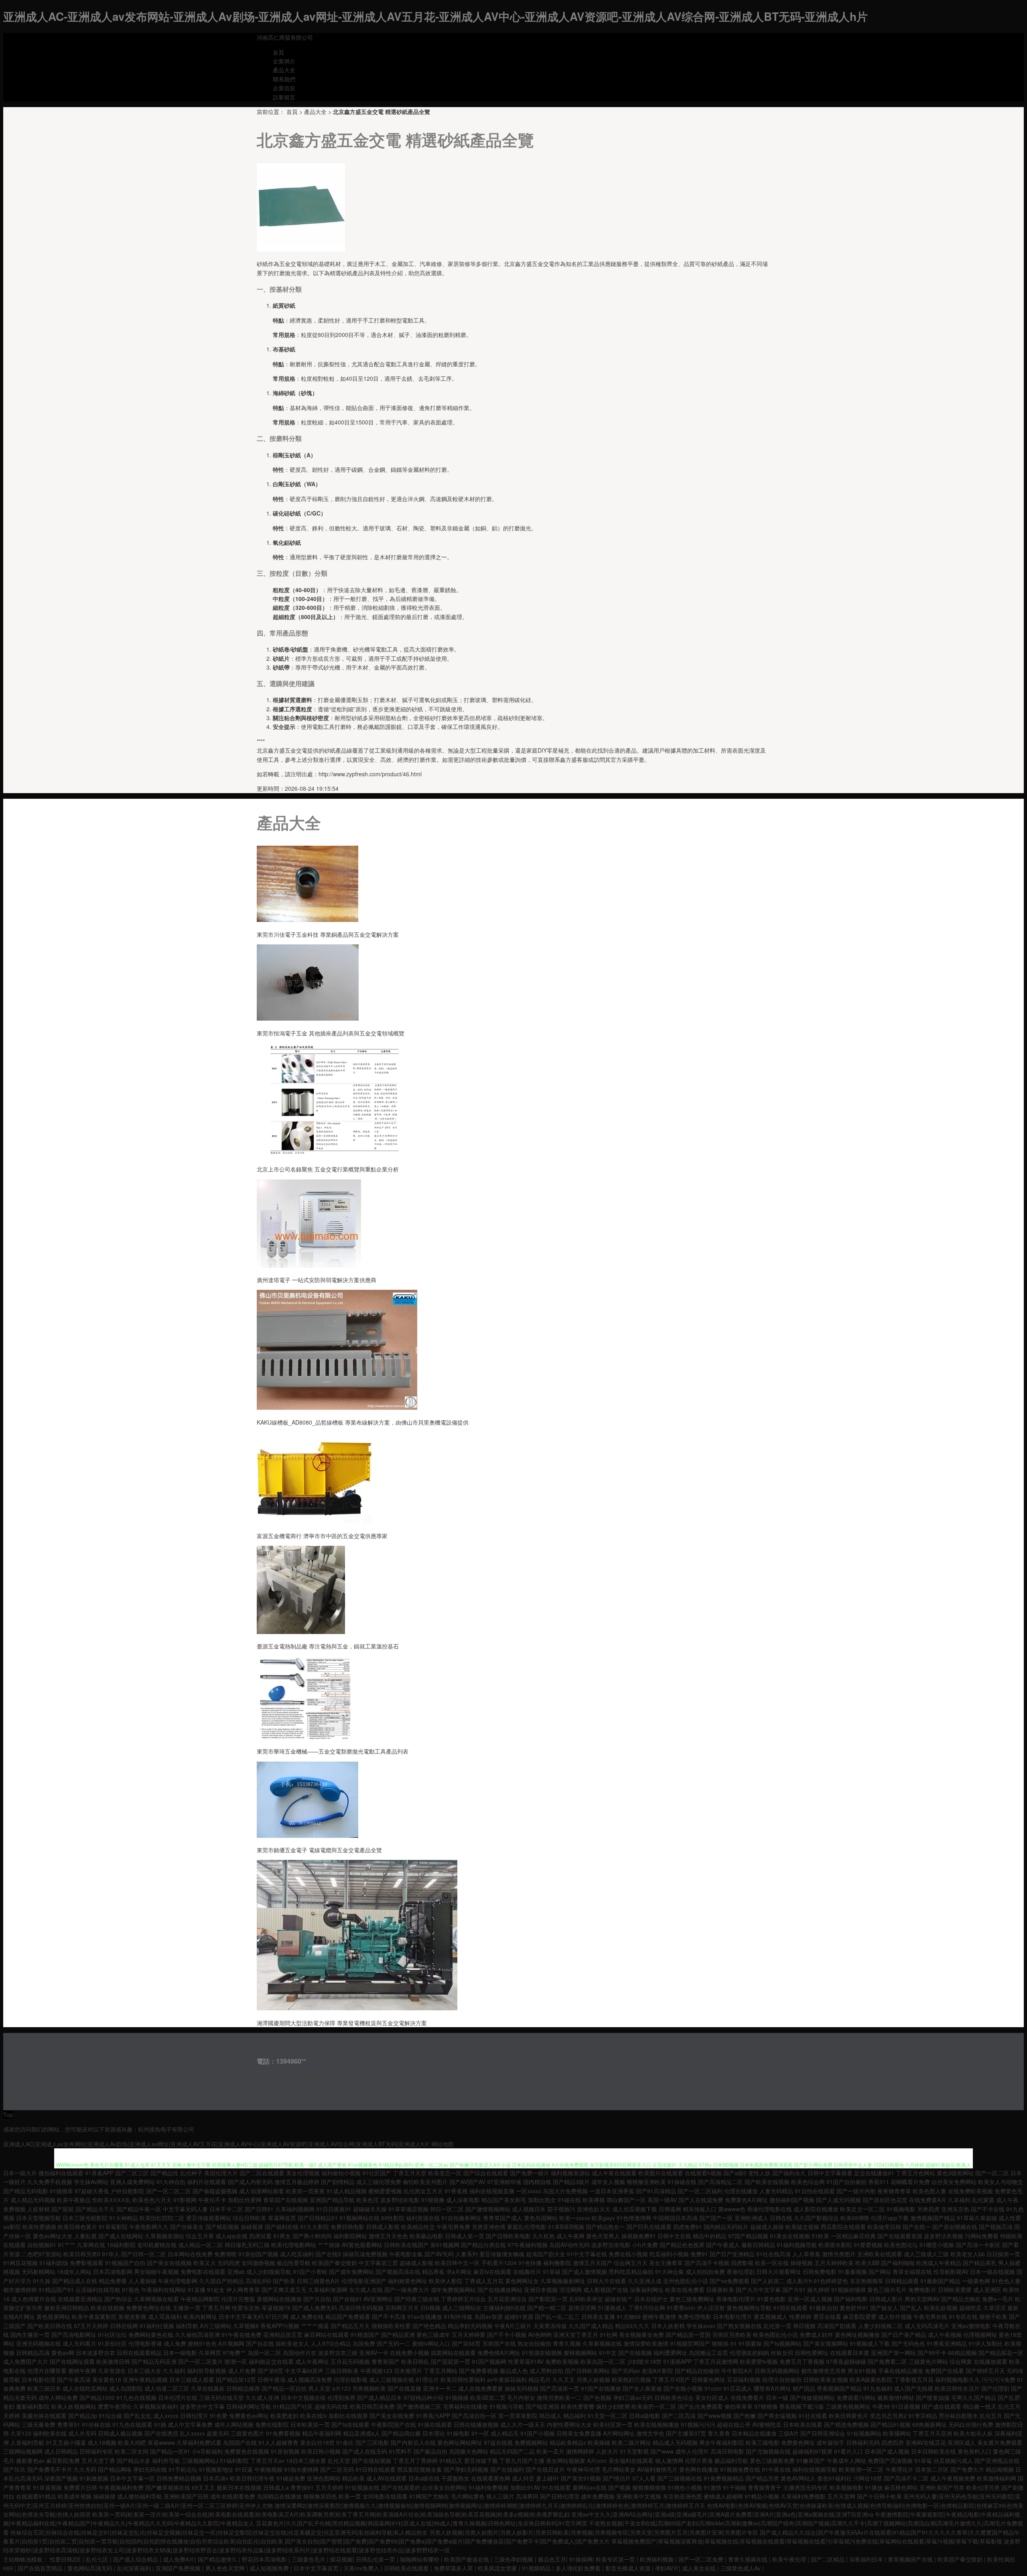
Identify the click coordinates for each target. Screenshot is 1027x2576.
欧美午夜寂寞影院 (94, 2316)
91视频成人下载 (870, 2343)
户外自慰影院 (128, 2191)
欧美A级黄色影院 (871, 2379)
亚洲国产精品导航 (332, 2200)
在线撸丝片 (527, 2272)
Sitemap (492, 2092)
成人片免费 (242, 2371)
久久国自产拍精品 (221, 2281)
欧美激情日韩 (113, 2361)
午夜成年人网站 (846, 2460)
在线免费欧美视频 (970, 2191)
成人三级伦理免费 (379, 2182)
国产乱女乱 (138, 2416)
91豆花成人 (738, 2388)
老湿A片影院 (657, 2371)
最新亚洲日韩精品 (67, 2308)
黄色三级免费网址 (692, 2299)
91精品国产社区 (293, 2406)
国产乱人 (911, 2308)
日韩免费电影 (820, 2272)
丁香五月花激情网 (716, 2361)
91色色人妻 (1006, 2281)
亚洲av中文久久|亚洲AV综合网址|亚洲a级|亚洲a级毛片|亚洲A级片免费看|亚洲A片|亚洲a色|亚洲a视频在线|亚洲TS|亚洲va (722, 2514)
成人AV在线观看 (387, 2478)
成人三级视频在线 (392, 2379)
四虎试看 (260, 2236)
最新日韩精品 (758, 2245)
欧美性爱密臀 (578, 2406)
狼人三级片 (500, 2496)
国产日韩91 (259, 2209)
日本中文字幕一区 (132, 2478)
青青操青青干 (765, 2487)
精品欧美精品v (568, 2442)
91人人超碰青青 (278, 2442)
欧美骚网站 (897, 2433)
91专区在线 (963, 2316)
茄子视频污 (561, 2209)
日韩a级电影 (645, 2416)
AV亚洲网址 (378, 2299)
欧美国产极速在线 (467, 2559)
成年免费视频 (598, 2496)
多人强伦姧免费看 (579, 2568)
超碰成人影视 (416, 2263)
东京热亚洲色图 (682, 2496)
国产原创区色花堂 (885, 2200)
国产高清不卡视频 (707, 2263)
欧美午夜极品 (74, 2200)
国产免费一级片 (530, 2173)
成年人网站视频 (234, 2424)
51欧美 (820, 2236)
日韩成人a (276, 2487)
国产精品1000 (97, 2397)
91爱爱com (681, 2308)
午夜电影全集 (406, 2254)
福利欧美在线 (50, 2433)
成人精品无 (505, 2433)
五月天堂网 (841, 2496)
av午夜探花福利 (507, 2379)
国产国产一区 (716, 2218)
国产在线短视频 (371, 2460)
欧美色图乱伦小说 (775, 2334)
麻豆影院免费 (63, 2460)
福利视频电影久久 (958, 2379)
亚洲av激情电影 (971, 2326)
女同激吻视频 (258, 2263)
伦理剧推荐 (341, 2397)
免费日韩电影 (347, 2227)
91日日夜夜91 (334, 2209)
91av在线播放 (425, 2316)
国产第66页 (466, 2343)
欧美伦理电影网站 (294, 2245)
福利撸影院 (557, 2263)
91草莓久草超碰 (977, 2218)
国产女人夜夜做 (642, 2388)
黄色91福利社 (834, 2478)
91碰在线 (569, 2200)
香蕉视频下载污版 (802, 2406)
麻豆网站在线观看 (327, 2334)
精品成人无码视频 (675, 2442)
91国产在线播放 (601, 2388)
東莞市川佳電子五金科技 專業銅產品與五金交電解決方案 (328, 934)
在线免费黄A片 (928, 2200)
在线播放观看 (990, 2361)
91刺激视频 (94, 2478)
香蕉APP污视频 (280, 2326)
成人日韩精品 (61, 2451)
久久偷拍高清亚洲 (197, 2334)
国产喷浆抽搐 (933, 2397)
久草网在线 (91, 2245)
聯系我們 (284, 79)
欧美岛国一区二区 (603, 2361)
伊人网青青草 (243, 2290)
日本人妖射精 (668, 2326)
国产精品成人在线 (75, 2281)
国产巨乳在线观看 (649, 2227)
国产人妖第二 (768, 2281)
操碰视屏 (252, 2227)
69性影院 (393, 2218)
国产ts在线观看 (350, 2424)
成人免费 (175, 2343)
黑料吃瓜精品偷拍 (631, 2272)
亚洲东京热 (955, 2209)
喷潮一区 (236, 2361)
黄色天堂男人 (603, 2236)
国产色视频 (597, 2397)
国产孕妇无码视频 (466, 2469)
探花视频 (341, 2559)
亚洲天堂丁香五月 (576, 2334)
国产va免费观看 (730, 2281)
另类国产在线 (499, 2343)
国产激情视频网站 (488, 2209)
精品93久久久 (632, 2326)
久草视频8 (246, 2326)
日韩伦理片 (194, 2416)
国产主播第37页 (686, 2433)
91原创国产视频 (258, 2254)
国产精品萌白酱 (401, 2433)
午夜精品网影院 (200, 2299)
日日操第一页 (1003, 2254)
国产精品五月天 (350, 2326)
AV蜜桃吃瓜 (767, 2424)
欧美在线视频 (108, 2308)
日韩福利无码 (863, 2442)
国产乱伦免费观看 (700, 2406)
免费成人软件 (816, 2334)
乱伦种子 (191, 2173)
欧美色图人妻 (930, 2191)
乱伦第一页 (777, 2326)
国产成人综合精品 (136, 2559)
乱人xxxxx (192, 2433)
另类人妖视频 (593, 2379)
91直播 (197, 2290)
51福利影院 (234, 2460)
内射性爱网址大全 (569, 2424)
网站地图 (442, 2144)
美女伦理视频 (303, 2173)
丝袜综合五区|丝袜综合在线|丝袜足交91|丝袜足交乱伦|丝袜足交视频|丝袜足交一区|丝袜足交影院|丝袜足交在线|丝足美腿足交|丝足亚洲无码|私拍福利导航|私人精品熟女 (219, 2532)
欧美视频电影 (846, 2487)
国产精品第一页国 (688, 2334)
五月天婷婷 (329, 2487)
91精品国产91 (56, 2290)
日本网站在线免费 (190, 2254)
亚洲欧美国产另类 (942, 2487)
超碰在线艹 (619, 2299)
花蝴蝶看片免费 (910, 2182)
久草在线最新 (208, 2388)
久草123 (21, 2433)
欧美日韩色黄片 (77, 2227)
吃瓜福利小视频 (669, 2254)
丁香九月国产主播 (522, 2460)
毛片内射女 (521, 2397)
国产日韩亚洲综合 (823, 2433)
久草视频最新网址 (563, 2281)
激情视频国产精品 (933, 2218)
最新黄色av (30, 2460)
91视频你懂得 (848, 2290)
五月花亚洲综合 (507, 2299)
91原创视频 (285, 2451)
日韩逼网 (670, 2209)
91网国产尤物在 (429, 2496)
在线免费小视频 (410, 2353)
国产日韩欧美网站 (587, 2371)
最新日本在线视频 (239, 2487)
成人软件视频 (895, 2316)
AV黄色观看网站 (362, 2245)
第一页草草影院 (518, 2416)
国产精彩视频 (222, 2227)
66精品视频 (962, 2353)
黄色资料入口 (974, 2451)
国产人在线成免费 (701, 2200)
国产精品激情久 (218, 2559)
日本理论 (434, 2433)
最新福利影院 (33, 2406)
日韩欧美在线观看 (407, 2568)
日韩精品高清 (33, 2353)
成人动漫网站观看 (262, 2191)
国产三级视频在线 (680, 2478)
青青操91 (302, 2487)
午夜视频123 (376, 2371)
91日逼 (244, 2469)
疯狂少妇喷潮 (613, 2406)
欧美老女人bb (968, 2254)
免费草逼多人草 (454, 2568)
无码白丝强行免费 (971, 2424)
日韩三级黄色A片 (318, 2281)
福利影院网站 (350, 2236)
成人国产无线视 (913, 2388)
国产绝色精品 (429, 2326)
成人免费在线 (307, 2316)
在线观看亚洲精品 (80, 2299)
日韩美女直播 (598, 2316)
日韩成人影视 (383, 2227)
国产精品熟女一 (605, 2227)
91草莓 (923, 2460)
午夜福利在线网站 (164, 2290)
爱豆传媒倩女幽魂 (502, 2254)
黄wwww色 (732, 2209)
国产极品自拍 (430, 2451)
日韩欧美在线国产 (406, 2245)
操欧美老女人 (292, 2343)
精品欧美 (353, 2478)
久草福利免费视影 (803, 2496)
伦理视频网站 (980, 2334)
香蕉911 (879, 2182)
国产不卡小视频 (507, 2334)
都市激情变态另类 (824, 2371)
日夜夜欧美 (720, 2290)
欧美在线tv (314, 2416)
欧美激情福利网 (997, 2478)
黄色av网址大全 (53, 2236)
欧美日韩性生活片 (957, 2388)
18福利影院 (121, 2245)
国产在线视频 (635, 2353)
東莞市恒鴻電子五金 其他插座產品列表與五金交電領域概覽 (331, 1033)
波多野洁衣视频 (944, 2236)
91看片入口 (848, 2451)
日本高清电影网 (113, 2272)
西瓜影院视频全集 (420, 2469)
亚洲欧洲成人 (751, 2218)
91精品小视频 (762, 2496)
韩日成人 (550, 2416)
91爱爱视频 (868, 2245)
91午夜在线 (776, 2469)
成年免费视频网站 (453, 2290)
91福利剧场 (54, 2263)
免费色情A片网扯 (499, 2353)
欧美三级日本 (44, 2388)
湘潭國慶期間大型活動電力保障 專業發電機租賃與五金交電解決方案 (342, 2023)
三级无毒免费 (39, 2424)
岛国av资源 (488, 2316)
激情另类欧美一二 (559, 2397)
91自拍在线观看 (815, 2191)
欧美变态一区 (445, 2173)
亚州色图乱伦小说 (686, 2281)
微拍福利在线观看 (61, 2173)
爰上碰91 (548, 2478)
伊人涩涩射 (711, 2308)
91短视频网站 (864, 2433)
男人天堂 (319, 2388)
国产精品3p (83, 2416)
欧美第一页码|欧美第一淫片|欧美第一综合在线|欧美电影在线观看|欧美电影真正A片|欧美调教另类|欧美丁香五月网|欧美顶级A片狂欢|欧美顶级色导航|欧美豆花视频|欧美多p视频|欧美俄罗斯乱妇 (331, 2514)
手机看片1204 (499, 2263)
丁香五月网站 (440, 2371)
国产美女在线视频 (169, 2263)
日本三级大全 (144, 2371)
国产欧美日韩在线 (50, 2326)
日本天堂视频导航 (39, 2218)
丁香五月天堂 (410, 2173)
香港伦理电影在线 (769, 2209)
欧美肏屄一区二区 (654, 2406)
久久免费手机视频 (50, 2182)
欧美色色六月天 (152, 2200)
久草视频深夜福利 (156, 2406)
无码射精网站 (39, 2272)
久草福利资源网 (328, 2290)
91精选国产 (365, 2334)
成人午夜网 (570, 2236)
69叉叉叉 (203, 2487)
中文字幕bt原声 (304, 2371)
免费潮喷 (225, 2254)
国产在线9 (328, 2254)
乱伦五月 (991, 2416)
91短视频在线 (362, 2487)
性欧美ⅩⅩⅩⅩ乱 (112, 2200)
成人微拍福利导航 (140, 2496)
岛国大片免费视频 (565, 2191)
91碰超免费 (291, 2478)
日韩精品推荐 (243, 2388)
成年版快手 (830, 2442)
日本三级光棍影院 (85, 2218)
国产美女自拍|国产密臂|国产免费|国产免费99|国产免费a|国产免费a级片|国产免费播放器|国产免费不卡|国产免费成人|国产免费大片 (447, 2541)
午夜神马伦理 (583, 2469)
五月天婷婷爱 (469, 2334)
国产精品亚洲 (398, 2334)
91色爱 (219, 2416)
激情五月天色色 (388, 2236)
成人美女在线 (700, 2568)
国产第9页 (270, 2371)
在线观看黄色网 (491, 2478)
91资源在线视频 (542, 2353)
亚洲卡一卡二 (440, 2388)
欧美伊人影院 (446, 2281)
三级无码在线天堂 (221, 2397)
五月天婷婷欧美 (834, 2263)
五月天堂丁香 (98, 2460)
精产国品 (804, 2388)
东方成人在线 (366, 2290)
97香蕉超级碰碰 (846, 2361)
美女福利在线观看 (631, 2460)
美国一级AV (662, 2200)
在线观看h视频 (703, 2173)
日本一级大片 (20, 2173)
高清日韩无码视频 (361, 2308)
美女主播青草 (666, 2263)
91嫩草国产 (811, 2460)
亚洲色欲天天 (594, 2209)
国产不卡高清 (389, 2316)
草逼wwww (161, 2442)
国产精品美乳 (980, 2263)
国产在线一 (917, 2227)
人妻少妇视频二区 (881, 2326)
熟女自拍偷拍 (534, 2343)
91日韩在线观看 (375, 2469)
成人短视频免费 (270, 2568)
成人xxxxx (166, 2416)
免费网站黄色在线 (151, 2334)
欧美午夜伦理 (790, 2559)
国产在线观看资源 (900, 2236)
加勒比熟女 (542, 2200)
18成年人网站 (74, 2272)
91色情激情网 (634, 2218)
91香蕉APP (99, 2173)
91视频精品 (537, 2568)
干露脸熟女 (455, 2478)
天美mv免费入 (362, 2568)
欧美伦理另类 (983, 2487)
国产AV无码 (439, 2254)
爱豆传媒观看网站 (209, 2218)
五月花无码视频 (350, 2361)
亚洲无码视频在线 (39, 2343)
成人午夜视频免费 (953, 2478)
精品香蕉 (433, 2272)
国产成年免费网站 (351, 2272)
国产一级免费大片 (407, 2290)
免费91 (699, 2254)
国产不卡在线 (988, 2209)
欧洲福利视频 (658, 2559)
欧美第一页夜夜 (305, 2191)
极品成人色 (514, 2371)
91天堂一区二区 (607, 2416)
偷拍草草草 (739, 2406)
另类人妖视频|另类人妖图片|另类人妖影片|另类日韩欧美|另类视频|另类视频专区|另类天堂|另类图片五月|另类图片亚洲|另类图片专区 (594, 2532)
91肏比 (345, 2442)
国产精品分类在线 (483, 2245)
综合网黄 (961, 2361)
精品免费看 (113, 2281)
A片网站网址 (619, 2433)
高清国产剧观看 (837, 2326)
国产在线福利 (507, 2469)
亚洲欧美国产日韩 (186, 2496)
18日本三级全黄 (306, 2460)
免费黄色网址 (798, 2442)
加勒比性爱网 (245, 2200)
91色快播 (530, 2263)
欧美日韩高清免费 (372, 2406)
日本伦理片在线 (178, 2397)
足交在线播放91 (874, 2173)
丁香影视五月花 (914, 2379)
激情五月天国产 (593, 2263)
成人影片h (799, 2281)
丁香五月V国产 (671, 2379)
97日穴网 (277, 2316)
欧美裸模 (594, 2200)
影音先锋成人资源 (629, 2568)
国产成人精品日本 (380, 2397)
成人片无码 (82, 2433)
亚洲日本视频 (541, 2290)
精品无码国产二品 (512, 2451)
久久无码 (85, 2469)
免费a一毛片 (998, 2299)
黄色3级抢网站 (955, 2173)
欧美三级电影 (763, 2442)
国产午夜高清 (74, 2379)
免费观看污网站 (856, 2397)
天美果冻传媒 (550, 2326)
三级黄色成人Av (741, 2568)
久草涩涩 (995, 2308)
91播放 (874, 2487)
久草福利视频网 (295, 2209)
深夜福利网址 (647, 2290)
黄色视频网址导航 (749, 2308)
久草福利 (959, 2200)
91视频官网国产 (690, 2343)
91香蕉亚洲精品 (947, 2343)
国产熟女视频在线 (739, 2326)
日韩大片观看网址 (779, 2272)
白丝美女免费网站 (954, 2182)
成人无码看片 (79, 2343)
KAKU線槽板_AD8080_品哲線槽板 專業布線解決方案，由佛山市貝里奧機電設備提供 (363, 1422)
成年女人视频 (608, 2182)
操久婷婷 (818, 2290)
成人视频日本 (529, 2209)
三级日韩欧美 (342, 2371)
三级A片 (789, 2433)
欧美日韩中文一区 (457, 2263)
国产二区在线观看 (262, 2173)
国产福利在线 (282, 2227)
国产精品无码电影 (26, 2191)
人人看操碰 (142, 2281)
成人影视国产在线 (606, 2290)
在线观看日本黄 (850, 2353)
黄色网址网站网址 (460, 2442)
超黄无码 (218, 2433)
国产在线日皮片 (545, 2469)
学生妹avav (701, 2326)
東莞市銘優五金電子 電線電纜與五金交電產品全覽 (319, 1850)
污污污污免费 (999, 2379)
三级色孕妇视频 (514, 2559)
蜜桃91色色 (202, 2343)
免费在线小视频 (628, 2254)
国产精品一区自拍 (284, 2388)
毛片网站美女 (619, 2469)
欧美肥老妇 (284, 2416)
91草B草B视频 (566, 2227)
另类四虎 (928, 2209)
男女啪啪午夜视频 (156, 2272)
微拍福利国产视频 (792, 2200)
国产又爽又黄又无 (284, 2290)
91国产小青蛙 (310, 2272)
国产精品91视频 (891, 2424)
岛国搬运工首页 (708, 2353)
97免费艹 (234, 2353)
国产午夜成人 (723, 2245)
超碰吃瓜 (970, 2308)
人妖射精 (39, 2209)
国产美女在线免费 (392, 2416)
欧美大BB (867, 2263)
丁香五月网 (216, 2308)
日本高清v (216, 2478)
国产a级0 (735, 2173)
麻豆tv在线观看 (492, 2272)
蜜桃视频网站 (580, 2353)
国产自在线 (260, 2343)
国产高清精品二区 (721, 2182)
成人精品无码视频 (33, 2200)
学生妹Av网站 (91, 2182)
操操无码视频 (522, 2388)
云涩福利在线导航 (98, 2290)
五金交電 (363, 2092)
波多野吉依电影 (611, 2245)
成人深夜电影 (463, 2200)
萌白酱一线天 (980, 2406)
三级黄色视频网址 (848, 2406)
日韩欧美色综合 (674, 2397)
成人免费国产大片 (26, 2361)
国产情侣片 (617, 2478)
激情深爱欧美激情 (646, 2343)
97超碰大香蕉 (92, 2191)
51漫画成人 (612, 2308)
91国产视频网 (489, 2361)
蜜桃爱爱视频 (385, 2191)
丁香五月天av (267, 2460)
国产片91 (794, 2290)
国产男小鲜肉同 (312, 2236)
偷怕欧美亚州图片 (425, 2182)
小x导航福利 (207, 2451)
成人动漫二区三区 (167, 2388)
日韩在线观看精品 (139, 2353)
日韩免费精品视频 (179, 2478)
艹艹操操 (329, 2245)
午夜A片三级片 (513, 2326)
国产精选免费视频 (846, 2424)
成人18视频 (102, 2442)
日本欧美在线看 (803, 2424)
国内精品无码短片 (726, 2227)
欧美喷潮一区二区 (861, 2469)
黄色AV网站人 (798, 2478)
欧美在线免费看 (685, 2290)
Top (8, 2115)
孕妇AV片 (667, 2568)
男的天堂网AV (922, 2299)
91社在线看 (813, 2416)
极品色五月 (552, 2559)
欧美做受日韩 (884, 2227)
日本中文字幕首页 (317, 2568)
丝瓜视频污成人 (953, 2460)
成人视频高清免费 (310, 2379)
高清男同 (527, 2496)
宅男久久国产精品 (974, 2397)
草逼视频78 (276, 2308)
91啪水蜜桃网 (301, 2469)
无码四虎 (229, 2263)
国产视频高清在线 (398, 2272)
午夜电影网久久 (149, 2227)
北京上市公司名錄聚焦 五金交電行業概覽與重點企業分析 (328, 1169)
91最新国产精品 (940, 2281)
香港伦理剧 (741, 2272)
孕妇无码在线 (150, 2469)
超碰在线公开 (734, 2424)
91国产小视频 (538, 2433)
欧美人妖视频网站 (74, 2406)
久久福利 (174, 2371)
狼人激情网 (669, 2460)
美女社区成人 (712, 2397)
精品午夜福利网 (322, 2433)
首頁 (278, 52)
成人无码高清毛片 (927, 2326)
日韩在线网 (124, 2326)
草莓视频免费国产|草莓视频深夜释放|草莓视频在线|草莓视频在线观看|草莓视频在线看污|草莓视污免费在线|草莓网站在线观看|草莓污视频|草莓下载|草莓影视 (807, 2541)
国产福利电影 (851, 2299)
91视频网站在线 (359, 2218)
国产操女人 (884, 2308)
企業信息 (284, 88)
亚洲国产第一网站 (893, 2353)
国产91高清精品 (656, 2191)
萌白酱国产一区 (626, 2200)
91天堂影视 (634, 2451)
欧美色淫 (367, 2200)
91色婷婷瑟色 (831, 2281)
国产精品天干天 (95, 2209)
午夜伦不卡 (212, 2200)
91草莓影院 (113, 2227)
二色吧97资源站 (42, 2254)
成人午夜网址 (312, 2361)
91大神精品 (124, 2218)
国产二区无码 (337, 2469)
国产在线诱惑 (161, 2433)
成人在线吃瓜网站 (85, 2388)
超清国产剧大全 (546, 2254)
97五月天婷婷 (91, 2326)
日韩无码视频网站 (777, 2371)
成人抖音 (523, 2478)
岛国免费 (364, 2343)
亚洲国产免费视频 (179, 2568)
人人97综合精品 (331, 2343)
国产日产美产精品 (904, 2334)
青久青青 (719, 2433)
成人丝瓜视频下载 (635, 2209)
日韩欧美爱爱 (955, 2290)
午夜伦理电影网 (178, 2281)
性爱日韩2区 (66, 2559)
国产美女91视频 (581, 2478)
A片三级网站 (216, 2326)
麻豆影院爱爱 (860, 2316)
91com (713, 2388)
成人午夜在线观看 (614, 2173)
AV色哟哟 (540, 2334)
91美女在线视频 (790, 2236)
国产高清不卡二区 (906, 2478)
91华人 (111, 2254)
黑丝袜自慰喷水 (958, 2416)
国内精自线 (537, 2182)
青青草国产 (386, 2361)
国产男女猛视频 (777, 2416)
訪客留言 (284, 97)
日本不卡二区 (226, 2209)
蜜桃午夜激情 (659, 2316)
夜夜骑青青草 (894, 2191)
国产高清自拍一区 (474, 2416)
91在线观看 (556, 2487)
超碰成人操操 (767, 2227)
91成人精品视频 (347, 2191)
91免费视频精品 (724, 2478)
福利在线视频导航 (815, 2469)
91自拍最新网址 (461, 2218)
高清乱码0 (258, 2281)
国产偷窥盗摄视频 (215, 2191)
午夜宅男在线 (930, 2316)
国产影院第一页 (548, 2299)
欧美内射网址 (200, 2316)
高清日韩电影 (727, 2451)
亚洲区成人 (962, 2442)
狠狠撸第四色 (320, 2496)
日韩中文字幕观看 (830, 2173)
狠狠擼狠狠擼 (649, 2487)
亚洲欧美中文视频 (639, 2496)
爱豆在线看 (827, 2316)
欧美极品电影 (426, 2236)
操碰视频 (802, 2263)
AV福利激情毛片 (657, 2469)
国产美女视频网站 (826, 2343)
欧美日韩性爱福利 (463, 2379)
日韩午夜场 (272, 2379)
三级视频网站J (200, 2460)
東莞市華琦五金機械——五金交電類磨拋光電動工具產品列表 (333, 1751)
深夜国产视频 (61, 2478)
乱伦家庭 (983, 2200)
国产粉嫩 (745, 2416)
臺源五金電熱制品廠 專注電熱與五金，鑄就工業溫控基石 (328, 1646)
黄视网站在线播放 (279, 2299)
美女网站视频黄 (566, 2460)
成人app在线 (231, 2236)
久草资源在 (112, 2371)
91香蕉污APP (433, 2416)
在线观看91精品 (36, 2496)
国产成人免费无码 (315, 2308)
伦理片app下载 (890, 2218)
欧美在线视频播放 (657, 2424)
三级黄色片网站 (928, 2361)
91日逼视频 (906, 2406)
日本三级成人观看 (192, 2379)
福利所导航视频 (207, 2371)
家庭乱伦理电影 (527, 2227)
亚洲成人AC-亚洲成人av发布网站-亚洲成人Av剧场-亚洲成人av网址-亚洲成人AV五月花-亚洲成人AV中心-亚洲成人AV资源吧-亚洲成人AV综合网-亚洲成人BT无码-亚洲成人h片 (435, 16)
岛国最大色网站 (469, 2451)
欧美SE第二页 (488, 2397)
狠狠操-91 (724, 2343)
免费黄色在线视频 (247, 2451)
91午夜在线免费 (242, 2334)
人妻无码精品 (776, 2191)
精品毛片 (540, 2379)
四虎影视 (742, 2263)
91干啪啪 (735, 2487)
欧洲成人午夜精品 (939, 2263)
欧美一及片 (550, 2451)
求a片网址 (459, 2272)
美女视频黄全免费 (641, 2334)
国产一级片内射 (856, 2191)
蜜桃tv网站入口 (431, 2343)
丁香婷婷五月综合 (463, 2299)
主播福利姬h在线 (504, 2308)
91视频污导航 (507, 2406)
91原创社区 (112, 2343)
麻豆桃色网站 (901, 2487)
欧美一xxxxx (575, 2218)
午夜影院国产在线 (394, 2424)
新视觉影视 (132, 2316)
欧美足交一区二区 (863, 2209)
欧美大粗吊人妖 (973, 2433)
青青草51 (69, 2424)
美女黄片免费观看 (1000, 2442)
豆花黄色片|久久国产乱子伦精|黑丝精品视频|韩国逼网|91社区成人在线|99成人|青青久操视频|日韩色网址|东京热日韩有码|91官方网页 (422, 2523)
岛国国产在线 (240, 2442)
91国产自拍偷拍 (846, 2182)
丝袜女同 (782, 2353)
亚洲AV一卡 (374, 2353)
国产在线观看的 (401, 2487)
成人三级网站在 (462, 2308)
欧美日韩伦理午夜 (252, 2478)
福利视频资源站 (570, 2173)
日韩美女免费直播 (579, 2433)
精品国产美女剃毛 (504, 2200)
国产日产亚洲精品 (732, 2254)
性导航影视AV (951, 2272)
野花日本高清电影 (265, 2559)
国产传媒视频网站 (812, 2397)
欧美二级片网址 (631, 2442)
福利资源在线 (423, 2218)
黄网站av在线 (590, 2487)
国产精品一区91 (170, 2451)
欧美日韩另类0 (82, 2254)
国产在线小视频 (683, 2388)
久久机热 (544, 2236)
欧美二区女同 (132, 2451)
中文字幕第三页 (378, 2263)
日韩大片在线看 (607, 2281)
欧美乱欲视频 (941, 2308)
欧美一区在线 (772, 2263)
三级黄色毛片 (309, 2559)
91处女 (216, 2290)
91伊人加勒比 (986, 2343)
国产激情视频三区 (419, 2406)
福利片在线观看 (207, 2182)
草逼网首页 (282, 2218)
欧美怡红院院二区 (162, 2218)
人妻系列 (467, 2254)
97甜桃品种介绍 (424, 2397)
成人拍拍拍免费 (705, 2272)
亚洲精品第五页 (283, 2334)
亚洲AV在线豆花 (926, 2442)
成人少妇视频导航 (269, 2272)
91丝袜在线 (96, 2424)
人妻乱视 (85, 2236)
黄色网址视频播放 (857, 2334)
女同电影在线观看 (385, 2496)
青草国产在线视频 (286, 2200)
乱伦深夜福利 (135, 2568)
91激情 (712, 2487)
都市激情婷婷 (20, 2290)
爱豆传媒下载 (481, 2460)
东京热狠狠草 (867, 2281)
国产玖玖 (14, 2469)
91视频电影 (901, 2209)
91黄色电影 (771, 2299)
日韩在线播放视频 (476, 2424)
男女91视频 (862, 2371)
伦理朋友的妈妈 (749, 2353)
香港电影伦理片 (736, 2299)
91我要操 (750, 2343)
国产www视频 (714, 2416)
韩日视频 (804, 2326)
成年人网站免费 (58, 2397)
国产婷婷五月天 (985, 2371)
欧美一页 (350, 2496)
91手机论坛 (183, 2469)
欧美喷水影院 (835, 2245)
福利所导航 (166, 2460)
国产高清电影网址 (74, 2334)
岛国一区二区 (264, 2353)
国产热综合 (118, 2299)
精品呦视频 (1000, 2469)
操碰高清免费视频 (365, 2254)
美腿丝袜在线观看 (44, 2416)
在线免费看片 (747, 2397)
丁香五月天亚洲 (932, 2433)
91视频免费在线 (740, 2469)
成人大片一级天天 (523, 2424)
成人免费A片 (179, 2559)
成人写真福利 (165, 2316)
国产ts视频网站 (782, 2343)
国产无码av (626, 2371)
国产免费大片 (967, 2469)
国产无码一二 (394, 2343)
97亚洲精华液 (504, 2182)
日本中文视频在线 (303, 2397)
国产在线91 (347, 2299)
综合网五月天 (631, 2263)
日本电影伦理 (39, 2379)
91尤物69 (629, 2316)
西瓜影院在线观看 (843, 2227)
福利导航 (187, 2326)
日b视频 (430, 2308)
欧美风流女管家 (498, 2568)
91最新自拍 (824, 2308)
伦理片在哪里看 (47, 2371)
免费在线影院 (272, 2424)
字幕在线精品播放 (901, 2371)
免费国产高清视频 (890, 2460)
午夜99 (881, 2406)
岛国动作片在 (300, 2353)
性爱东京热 (246, 2308)
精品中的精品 (710, 2236)
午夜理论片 (899, 2469)
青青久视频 (567, 2343)
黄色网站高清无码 (91, 2568)
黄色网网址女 (522, 2281)
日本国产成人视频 (887, 2451)
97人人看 (644, 2478)
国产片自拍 (317, 2299)
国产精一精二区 (547, 2308)
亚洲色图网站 (324, 2478)
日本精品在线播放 (754, 2433)
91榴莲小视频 (937, 2245)
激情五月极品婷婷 (297, 2182)
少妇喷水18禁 (644, 2361)
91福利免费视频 (489, 2487)
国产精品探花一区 (1001, 2353)
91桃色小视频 (685, 2487)
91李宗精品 (923, 2416)
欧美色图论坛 (901, 2245)
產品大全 (284, 70)
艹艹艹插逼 (315, 2326)
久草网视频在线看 (156, 2299)
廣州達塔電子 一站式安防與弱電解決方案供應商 (317, 1280)
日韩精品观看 (902, 2281)
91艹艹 (67, 2245)
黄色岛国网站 (541, 2218)
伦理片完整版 (238, 2299)
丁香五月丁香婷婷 (415, 2460)
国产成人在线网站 (121, 2236)
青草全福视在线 (912, 2272)
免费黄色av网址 (249, 2416)
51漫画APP (677, 2361)
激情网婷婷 (580, 2451)
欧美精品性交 (418, 2227)
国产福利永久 (789, 2173)
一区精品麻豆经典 (853, 2236)
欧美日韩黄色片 (848, 2416)
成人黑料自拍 (546, 2371)
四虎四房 (893, 2442)
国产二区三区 (132, 2173)
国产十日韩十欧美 (879, 2496)
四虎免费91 (688, 2227)
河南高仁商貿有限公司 (285, 37)
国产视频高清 (996, 2227)
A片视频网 (231, 2343)
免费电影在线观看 (203, 2272)
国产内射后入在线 (413, 2442)
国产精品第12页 (236, 2379)
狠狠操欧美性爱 (391, 2326)
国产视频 (619, 2487)
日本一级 (777, 2397)
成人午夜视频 (945, 2334)
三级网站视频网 (23, 2451)
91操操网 (581, 2559)
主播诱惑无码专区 (806, 2487)
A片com (597, 2460)
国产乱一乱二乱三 (557, 2316)
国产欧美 (284, 2281)
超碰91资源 (519, 2316)
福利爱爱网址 (670, 2353)
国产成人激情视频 (585, 2272)
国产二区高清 (679, 2416)
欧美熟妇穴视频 (631, 2379)
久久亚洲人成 (645, 2281)
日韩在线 (781, 2218)
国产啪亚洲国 (542, 2406)
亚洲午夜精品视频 (145, 2379)
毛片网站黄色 (468, 2496)
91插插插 (457, 2397)
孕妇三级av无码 (633, 2397)
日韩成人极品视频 (120, 2433)
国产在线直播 (404, 2388)
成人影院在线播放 (816, 2209)
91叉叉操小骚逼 (66, 2442)
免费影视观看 (87, 2263)
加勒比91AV (525, 2487)
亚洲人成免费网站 (132, 2182)
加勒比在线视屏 (348, 2416)
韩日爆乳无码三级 (247, 2245)
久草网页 (210, 2353)
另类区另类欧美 (732, 2334)
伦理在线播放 (741, 2191)
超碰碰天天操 (370, 2209)
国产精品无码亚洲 (154, 2361)
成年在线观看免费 (233, 2496)
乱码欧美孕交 (586, 2299)
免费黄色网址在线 (148, 2308)
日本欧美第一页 (310, 2424)
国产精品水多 (134, 2460)
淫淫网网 (570, 2290)
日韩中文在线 (674, 2236)
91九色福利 (878, 2388)
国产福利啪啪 (898, 2263)
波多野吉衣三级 (338, 2353)
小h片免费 (645, 2245)
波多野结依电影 (400, 2200)
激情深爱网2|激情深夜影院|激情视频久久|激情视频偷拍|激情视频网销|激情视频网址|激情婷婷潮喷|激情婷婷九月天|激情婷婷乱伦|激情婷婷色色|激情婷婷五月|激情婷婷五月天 (490, 2505)
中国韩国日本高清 (675, 2218)
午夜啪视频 (268, 2469)
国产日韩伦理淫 (560, 2496)
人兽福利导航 (27, 2442)
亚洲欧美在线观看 (880, 2254)
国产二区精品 (828, 2559)
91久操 (42, 2281)
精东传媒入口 (700, 2209)
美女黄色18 (107, 2379)
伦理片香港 (699, 2460)
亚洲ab (236, 2272)
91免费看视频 (283, 2433)
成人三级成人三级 (926, 2254)
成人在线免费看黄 (481, 2388)
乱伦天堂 (339, 2460)
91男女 (282, 2236)
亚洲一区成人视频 (810, 2299)
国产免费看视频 (479, 2371)
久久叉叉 (564, 2379)
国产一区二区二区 (168, 2191)
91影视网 (185, 2200)
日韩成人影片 (886, 2299)
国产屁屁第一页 (451, 2361)
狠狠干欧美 (993, 2316)
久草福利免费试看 (199, 2442)
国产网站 (880, 2272)
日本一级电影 (180, 2353)
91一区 (480, 2433)
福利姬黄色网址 (408, 2281)
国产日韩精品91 (318, 2218)
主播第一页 (187, 2308)
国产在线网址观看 (72, 2361)
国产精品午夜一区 (139, 2209)
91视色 (131, 2290)
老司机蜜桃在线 (157, 2245)
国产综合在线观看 (486, 2173)
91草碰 (552, 2272)
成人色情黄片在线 (34, 2299)
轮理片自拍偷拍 (782, 2379)
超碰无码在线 (331, 2406)
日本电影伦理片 (733, 2316)
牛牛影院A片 (737, 2371)
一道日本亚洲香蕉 (612, 2191)
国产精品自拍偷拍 (697, 2371)
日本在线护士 (651, 2299)
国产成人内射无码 (250, 2182)
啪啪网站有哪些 (420, 2559)
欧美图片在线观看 (661, 2173)
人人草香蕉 (806, 2254)
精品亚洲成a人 (361, 2433)
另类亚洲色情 (489, 2227)
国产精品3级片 (571, 2182)
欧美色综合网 (808, 2182)
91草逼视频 (47, 2487)
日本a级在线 (424, 2478)
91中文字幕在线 (587, 2254)
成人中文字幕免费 (190, 2424)
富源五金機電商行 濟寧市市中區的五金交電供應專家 (322, 1536)
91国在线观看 (790, 2308)
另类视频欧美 (369, 2388)
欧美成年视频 (75, 2496)
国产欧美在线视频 (767, 2182)
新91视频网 (445, 2245)
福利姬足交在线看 (271, 2361)
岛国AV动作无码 (569, 2245)
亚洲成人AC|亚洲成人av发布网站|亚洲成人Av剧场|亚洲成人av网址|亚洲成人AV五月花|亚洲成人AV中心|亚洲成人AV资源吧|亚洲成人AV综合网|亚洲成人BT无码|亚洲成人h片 (216, 2144)
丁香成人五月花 (484, 2281)
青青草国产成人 (503, 2218)
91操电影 (458, 2433)
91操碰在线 (682, 2182)
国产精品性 (164, 2173)
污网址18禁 (868, 2478)
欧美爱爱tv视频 (759, 2361)
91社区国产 (377, 2173)
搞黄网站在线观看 (453, 2353)
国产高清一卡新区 (978, 2245)
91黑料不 (400, 2451)
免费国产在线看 (944, 2371)
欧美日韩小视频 (321, 2451)
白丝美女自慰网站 (444, 2487)
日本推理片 (408, 2371)
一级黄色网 (976, 2281)
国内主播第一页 (30, 2334)
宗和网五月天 (402, 2308)
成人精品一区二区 (201, 2245)
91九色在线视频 (136, 2397)
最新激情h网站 (896, 2397)
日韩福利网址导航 (249, 2406)
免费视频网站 (531, 2442)
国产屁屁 (63, 2209)
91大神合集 (670, 2272)
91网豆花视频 (20, 2263)
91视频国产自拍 (125, 2263)
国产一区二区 (992, 2173)
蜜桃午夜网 (82, 2371)
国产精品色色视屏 (682, 2245)
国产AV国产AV (467, 2182)
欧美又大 (205, 2263)
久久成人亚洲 (262, 2397)
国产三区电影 (372, 2442)
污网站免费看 (982, 2236)
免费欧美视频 (562, 2361)
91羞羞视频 (852, 2272)
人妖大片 (607, 2451)
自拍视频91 (42, 2245)
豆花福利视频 (744, 2379)
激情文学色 (650, 2433)
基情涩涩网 (582, 2308)
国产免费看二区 (887, 2361)
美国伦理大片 (221, 2173)
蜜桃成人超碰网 (723, 2496)
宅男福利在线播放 (465, 2406)
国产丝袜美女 (187, 2227)
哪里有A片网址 (772, 2388)
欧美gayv (603, 2218)
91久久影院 (315, 2227)
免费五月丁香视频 (802, 2361)
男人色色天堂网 (226, 2568)
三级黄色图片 (248, 2433)
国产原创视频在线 (955, 2227)
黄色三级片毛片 (887, 2290)
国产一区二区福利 (700, 2191)
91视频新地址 (216, 2469)
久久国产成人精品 (591, 2326)
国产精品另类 (762, 2478)
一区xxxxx (529, 2191)
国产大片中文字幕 (758, 2290)
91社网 (609, 2334)
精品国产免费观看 (348, 2316)
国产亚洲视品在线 (997, 2460)
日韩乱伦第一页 (376, 2559)
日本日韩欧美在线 (934, 2451)
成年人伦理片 (692, 2451)
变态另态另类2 (888, 2416)
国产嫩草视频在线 (168, 2487)
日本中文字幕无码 (241, 2316)
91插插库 (61, 2191)
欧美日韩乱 (415, 2361)
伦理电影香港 (145, 2343)
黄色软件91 (854, 2308)
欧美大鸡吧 (132, 2442)
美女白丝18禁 (317, 2442)
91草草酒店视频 (408, 2209)
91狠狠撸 (433, 2200)
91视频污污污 (698, 2424)
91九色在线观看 (132, 2424)
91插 (160, 2424)
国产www (662, 2451)
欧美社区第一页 (613, 2424)
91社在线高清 (773, 2254)
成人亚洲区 (987, 2290)
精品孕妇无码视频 (470, 2326)
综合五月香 (200, 2236)
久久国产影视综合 (816, 2218)
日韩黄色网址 (708, 2379)
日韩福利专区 (96, 2451)
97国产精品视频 (748, 2236)
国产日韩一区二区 (144, 2254)
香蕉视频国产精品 (839, 2388)
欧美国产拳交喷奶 (335, 2263)
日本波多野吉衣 (95, 2353)
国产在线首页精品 (41, 2568)
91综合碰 (110, 2416)
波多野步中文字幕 (202, 2406)
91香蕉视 (456, 2191)
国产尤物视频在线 (768, 2451)
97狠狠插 (766, 2406)
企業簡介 (284, 61)
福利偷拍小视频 (341, 2173)
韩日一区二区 (447, 2209)
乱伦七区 (98, 2559)
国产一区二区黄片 (201, 2361)
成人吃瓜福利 (297, 2254)
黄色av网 (63, 2353)
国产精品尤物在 (961, 2299)
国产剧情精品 (338, 2182)
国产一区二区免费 (702, 2559)
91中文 (608, 2353)
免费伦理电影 (694, 2316)
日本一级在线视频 (992, 2272)
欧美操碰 (599, 2442)
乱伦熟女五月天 (423, 2191)
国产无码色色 (908, 2343)
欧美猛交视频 (802, 2227)
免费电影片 (922, 2290)
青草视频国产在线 (911, 2559)
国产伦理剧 (995, 2388)
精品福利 (574, 2416)
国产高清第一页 (560, 2388)
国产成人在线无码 (365, 2451)
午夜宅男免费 (453, 2227)
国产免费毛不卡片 (50, 2469)
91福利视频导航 (797, 2245)
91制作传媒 (458, 2316)
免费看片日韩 (80, 2487)
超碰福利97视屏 (812, 2451)
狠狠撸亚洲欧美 (646, 2182)
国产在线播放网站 (500, 2290)
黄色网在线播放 (699, 2469)
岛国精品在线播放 (279, 2496)
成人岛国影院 (126, 2388)
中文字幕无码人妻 (185, 2209)
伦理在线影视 (351, 2379)
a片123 (341, 2388)
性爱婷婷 (800, 2316)
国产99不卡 (932, 2353)
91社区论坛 (112, 2334)
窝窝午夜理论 (115, 2406)
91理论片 (427, 2379)
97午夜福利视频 (528, 2245)
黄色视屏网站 (53, 2316)
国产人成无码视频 (838, 2200)
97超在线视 (498, 2442)
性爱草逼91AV (526, 2361)
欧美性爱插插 (39, 2227)
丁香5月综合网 (647, 2308)
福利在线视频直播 (492, 2191)
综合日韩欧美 (250, 2218)
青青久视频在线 (749, 2559)
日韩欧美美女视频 (826, 2379)
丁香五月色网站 (915, 2173)
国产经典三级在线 (417, 2299)
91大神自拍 (171, 2182)
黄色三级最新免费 (772, 2460)
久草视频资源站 (164, 2236)
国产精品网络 (115, 2469)
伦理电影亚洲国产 (364, 2281)
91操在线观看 (435, 2424)
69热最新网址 (930, 2424)
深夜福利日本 (867, 2559)
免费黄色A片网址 (746, 2200)
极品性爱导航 (294, 2263)
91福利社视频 (157, 2326)
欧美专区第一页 (616, 2559)
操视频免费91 (639, 2236)
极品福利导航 (731, 2460)
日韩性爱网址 (812, 2353)
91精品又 (451, 2460)
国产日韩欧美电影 (508, 2236)
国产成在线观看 (942, 2406)
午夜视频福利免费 (121, 2487)
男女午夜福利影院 (722, 2442)
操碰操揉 (104, 2496)
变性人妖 (759, 2173)
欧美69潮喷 (855, 2218)
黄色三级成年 (433, 2334)
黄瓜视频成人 (771, 2316)
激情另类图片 (839, 2254)
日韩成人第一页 (465, 2236)
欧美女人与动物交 (1001, 2182)
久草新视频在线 (602, 2343)
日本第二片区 (932, 2469)
